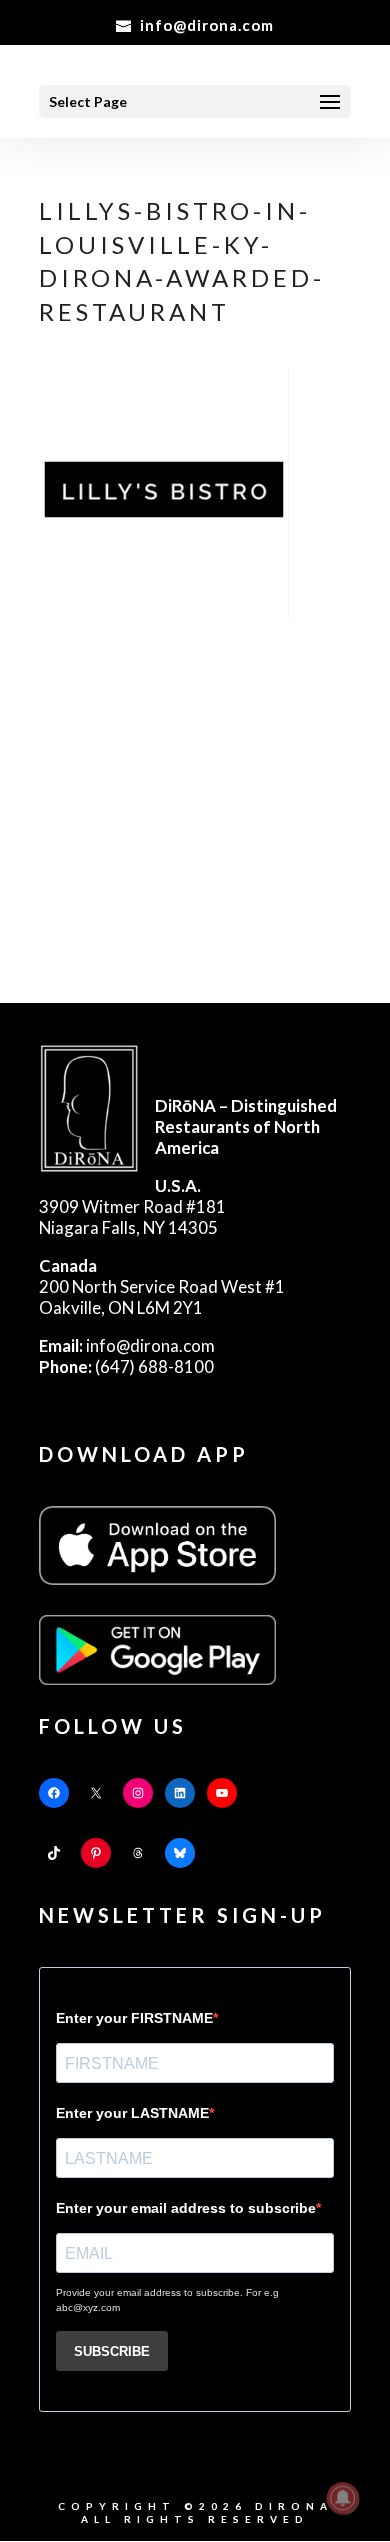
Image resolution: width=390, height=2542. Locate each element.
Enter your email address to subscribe (186, 2208)
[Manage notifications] (343, 2498)
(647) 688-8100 (126, 1366)
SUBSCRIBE (112, 2351)
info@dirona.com (127, 1345)
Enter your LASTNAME (132, 2113)
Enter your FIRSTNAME (134, 2018)
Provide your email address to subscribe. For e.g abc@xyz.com (167, 2300)
